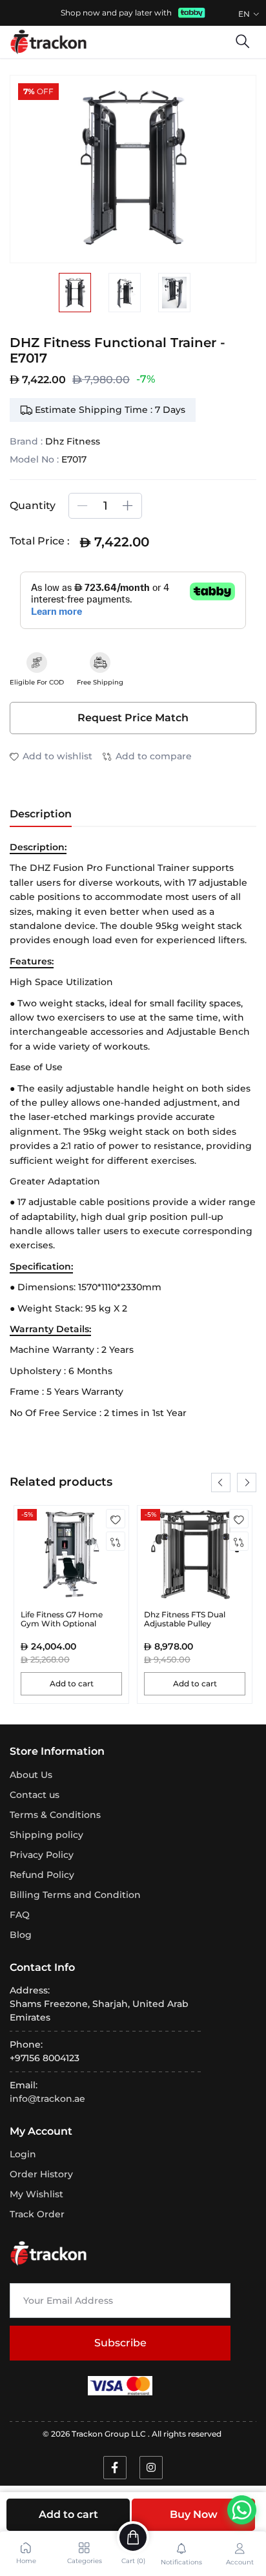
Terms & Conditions (55, 1815)
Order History (41, 2174)
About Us (31, 1775)
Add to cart (68, 2514)
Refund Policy (42, 1875)
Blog (21, 1935)
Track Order (37, 2214)
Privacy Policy (42, 1855)
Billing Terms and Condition (75, 1895)
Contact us (35, 1795)
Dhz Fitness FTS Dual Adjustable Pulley (185, 1619)
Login (23, 2154)
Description (41, 814)
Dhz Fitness (73, 441)
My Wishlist (36, 2194)
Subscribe (120, 2343)
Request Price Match (133, 718)
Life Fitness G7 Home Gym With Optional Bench (62, 1624)
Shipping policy (46, 1835)
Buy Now (194, 2514)
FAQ (20, 1915)
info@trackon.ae (47, 2099)
